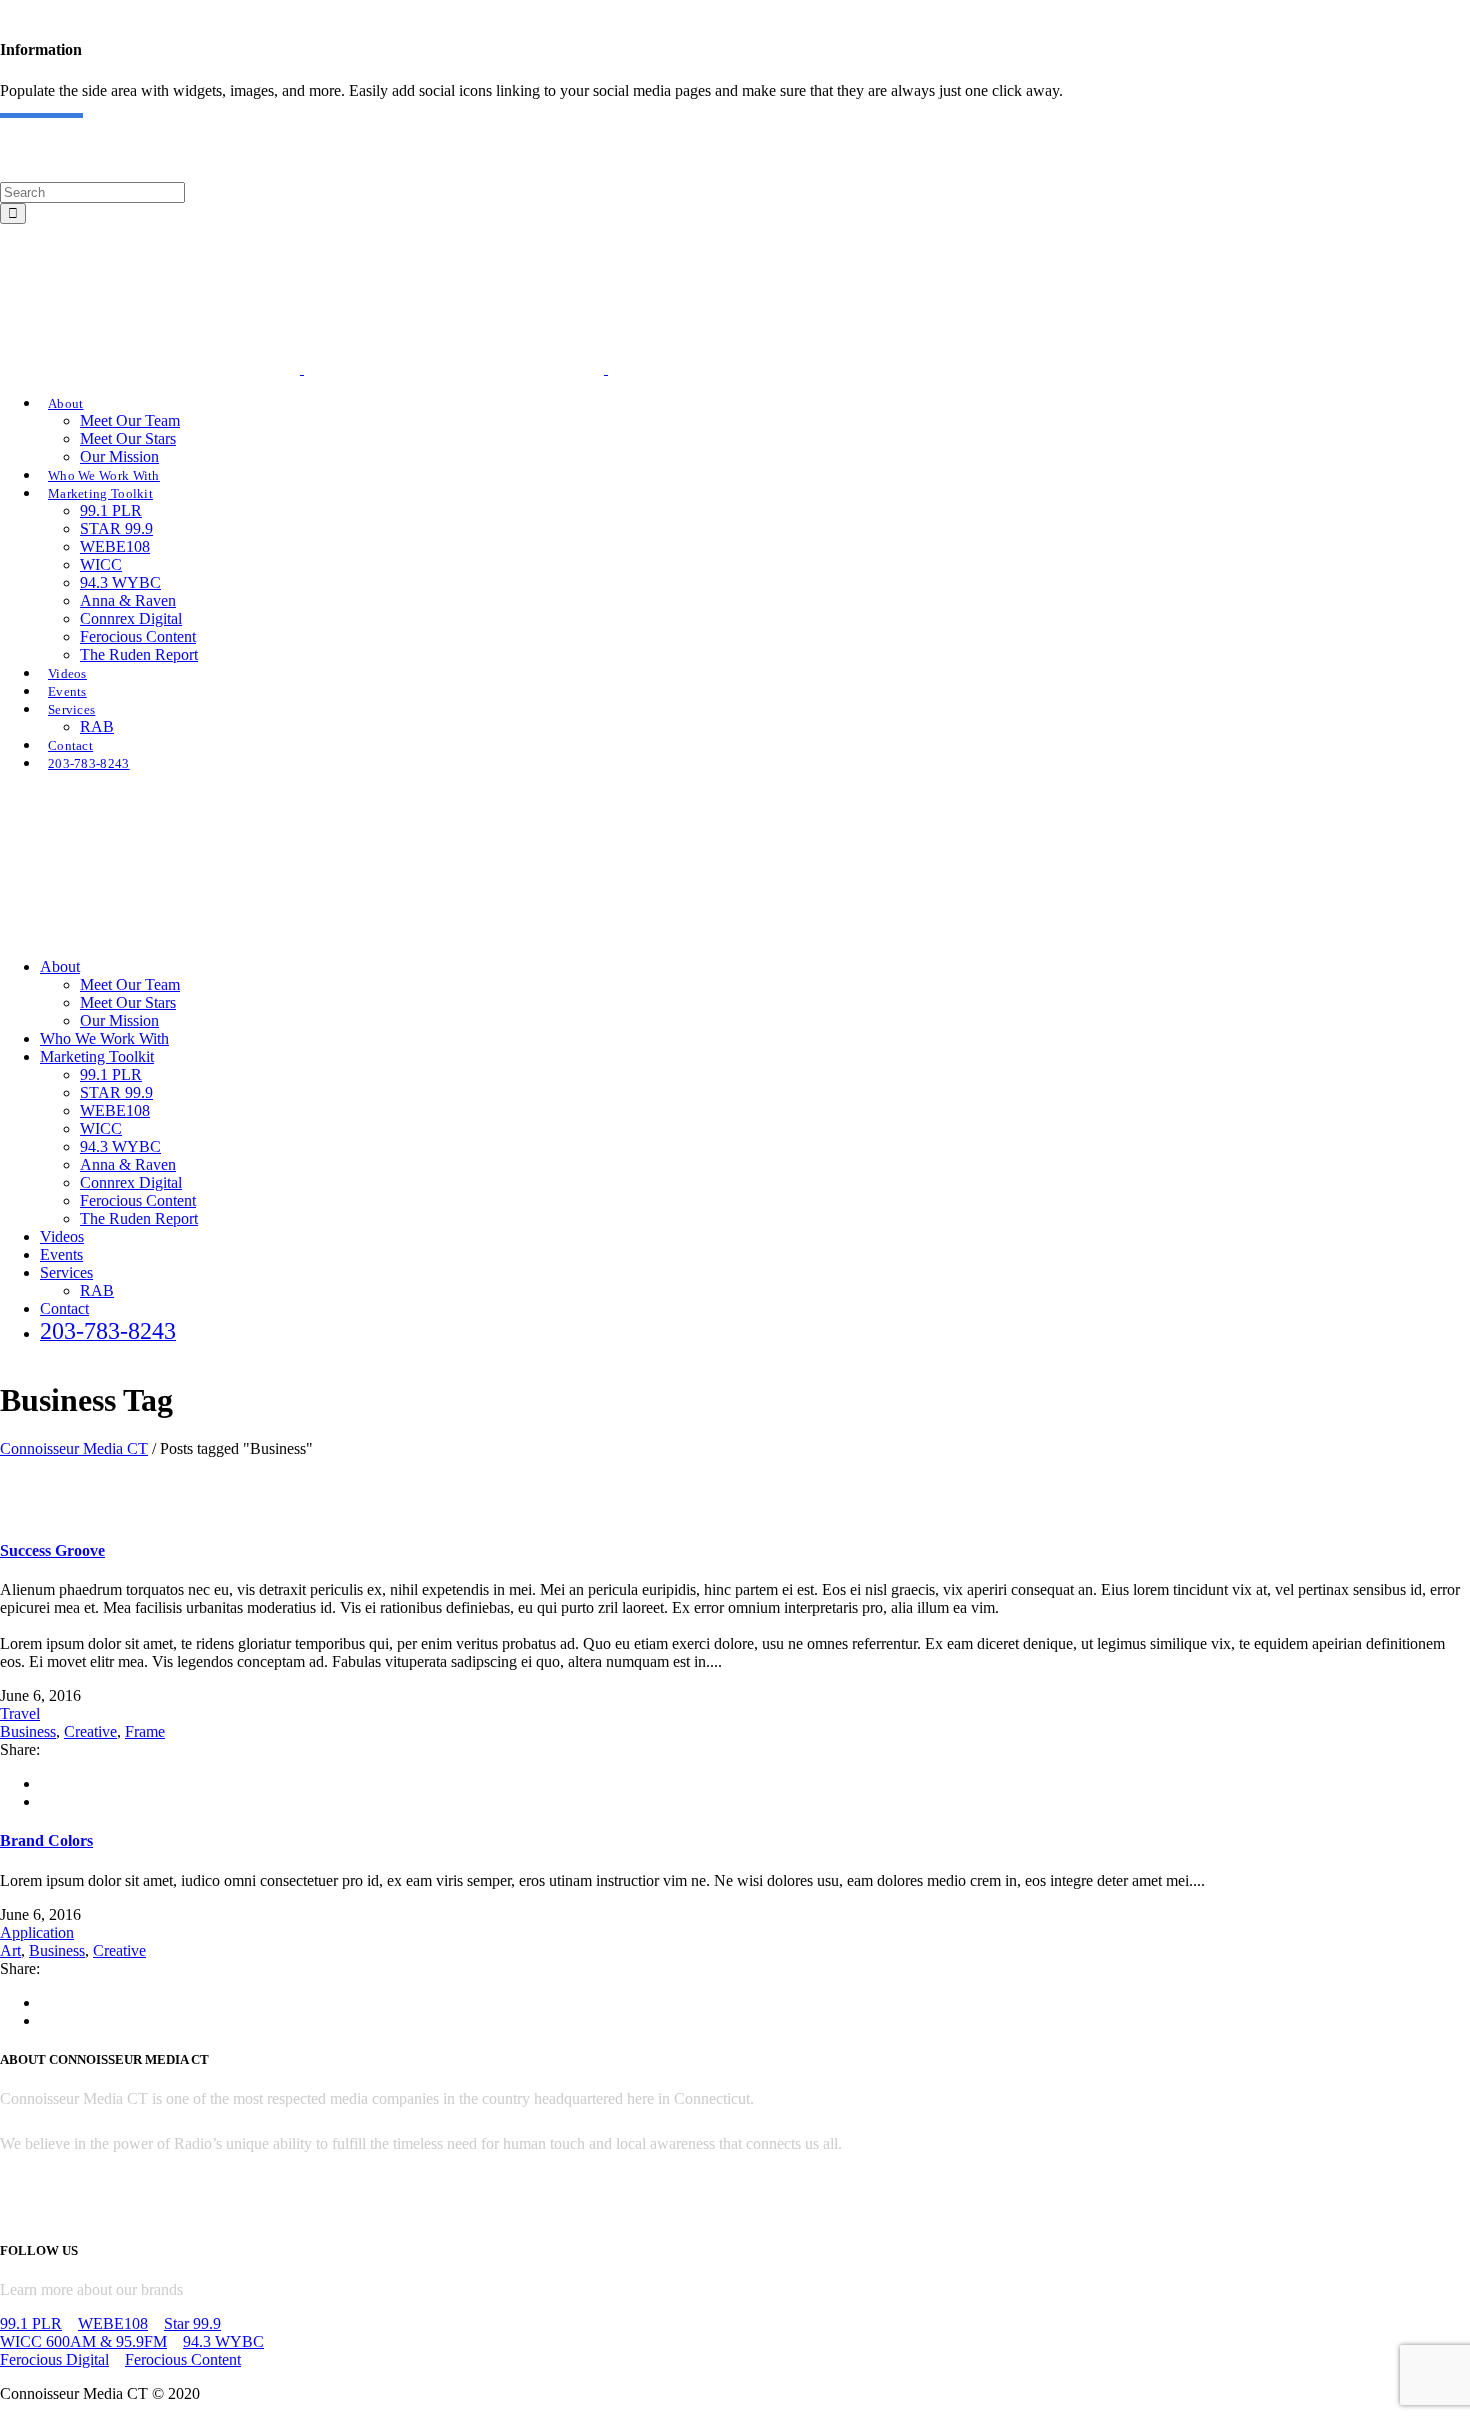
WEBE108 (113, 2323)
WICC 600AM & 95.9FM (83, 2341)
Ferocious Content (183, 2359)
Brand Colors (46, 1840)
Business (28, 1731)
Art (10, 1950)
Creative (90, 1731)
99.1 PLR (31, 2323)
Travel (20, 1713)
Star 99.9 (192, 2323)
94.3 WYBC (223, 2341)
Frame (145, 1731)
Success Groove (52, 1550)
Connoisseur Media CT (74, 1448)
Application (37, 1932)
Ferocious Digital (54, 2359)
